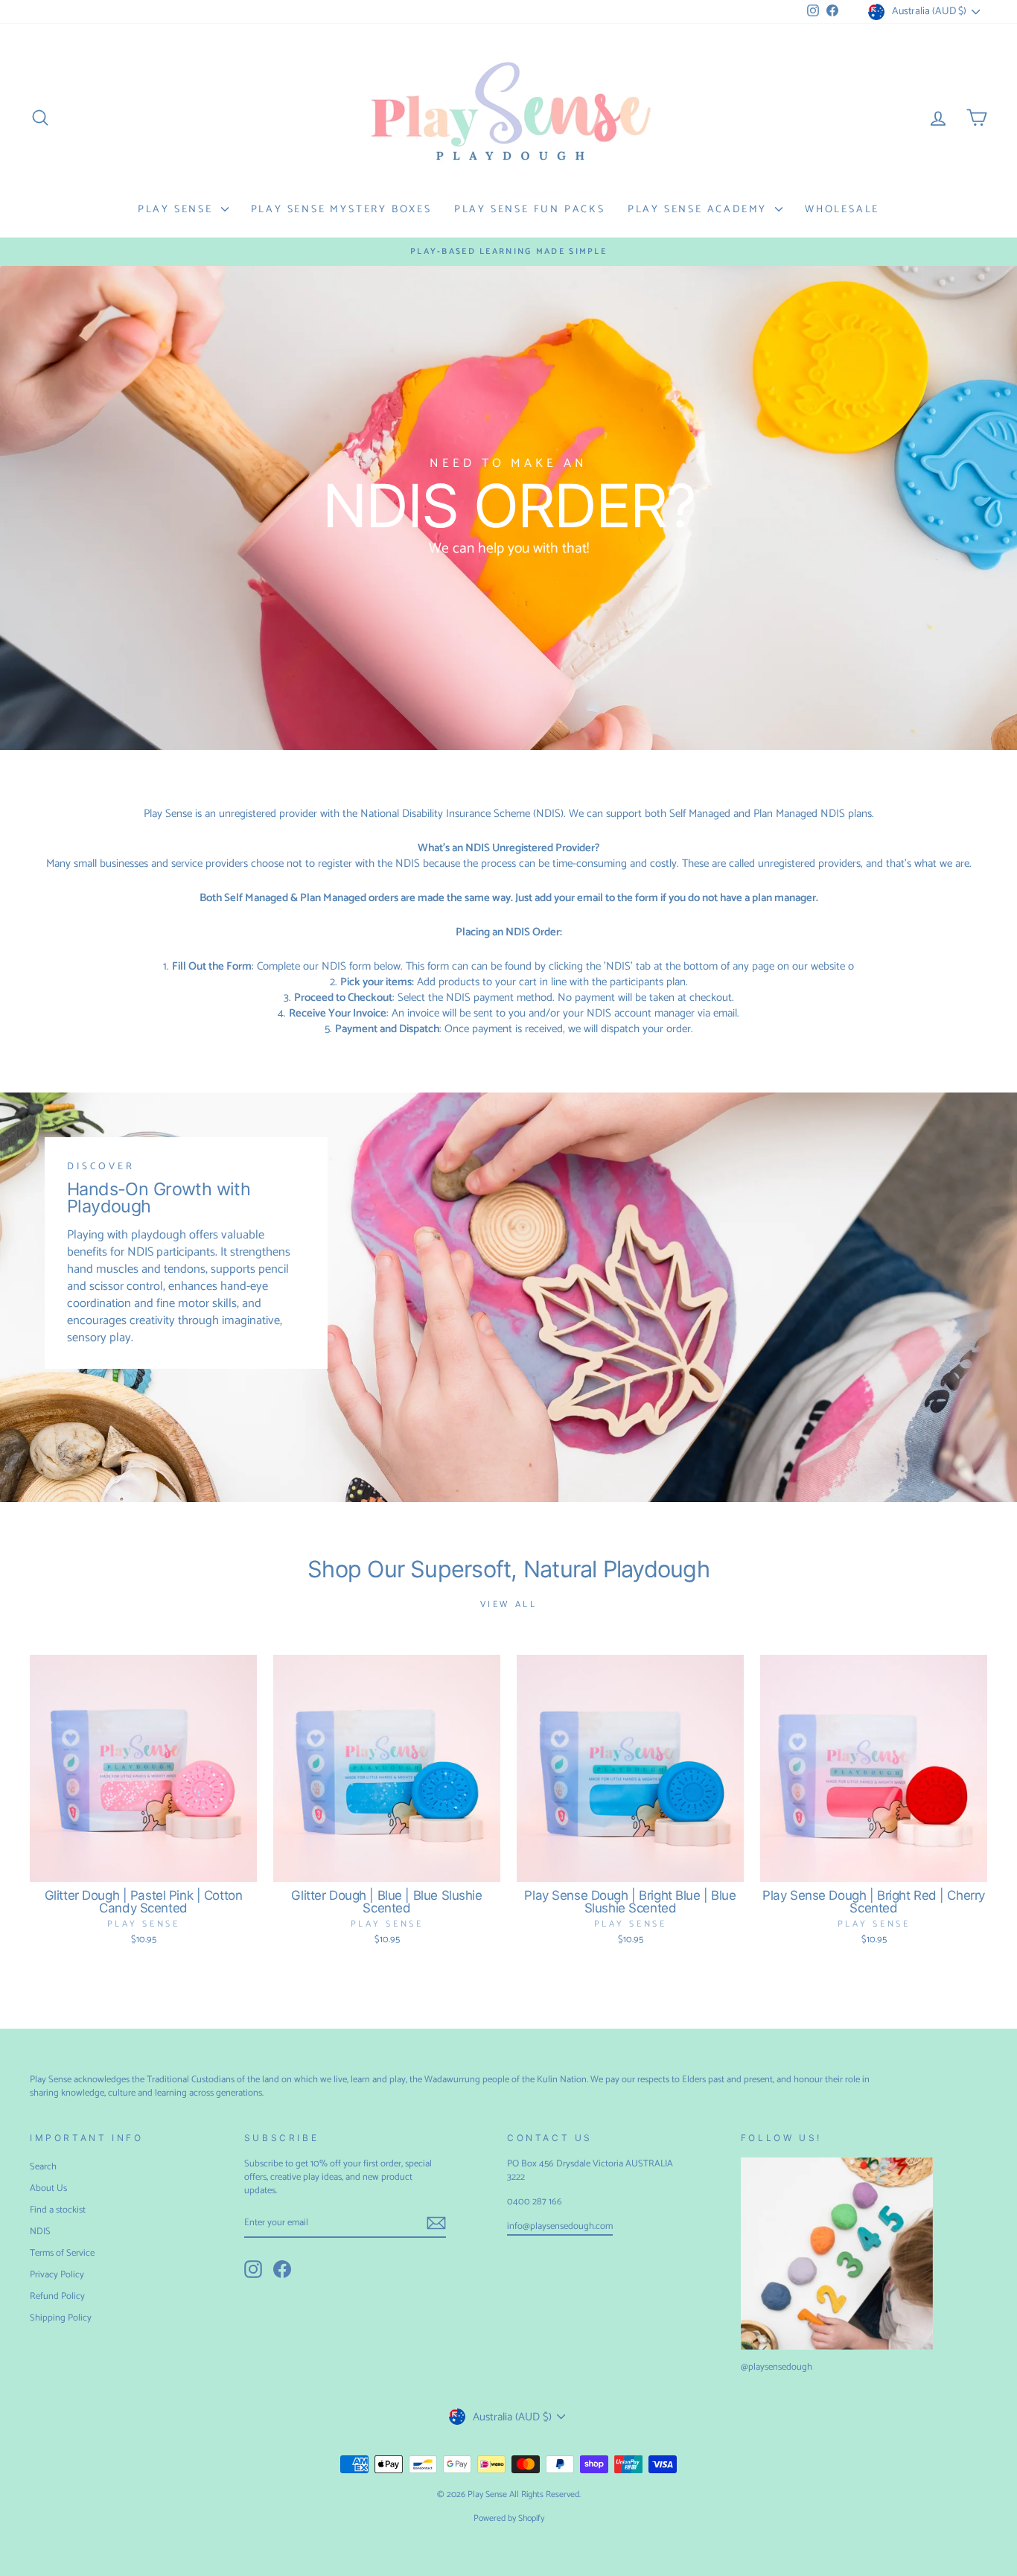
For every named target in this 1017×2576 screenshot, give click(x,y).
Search (43, 2167)
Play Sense (178, 210)
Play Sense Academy (699, 210)
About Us (48, 2188)
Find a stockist (58, 2210)
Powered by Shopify (509, 2518)
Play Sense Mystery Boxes (341, 210)
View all (509, 1605)
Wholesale (842, 210)
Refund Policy (57, 2296)
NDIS (40, 2232)
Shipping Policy (61, 2318)
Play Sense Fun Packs (530, 210)
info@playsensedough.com (560, 2226)
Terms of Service (62, 2253)
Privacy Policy (57, 2275)
